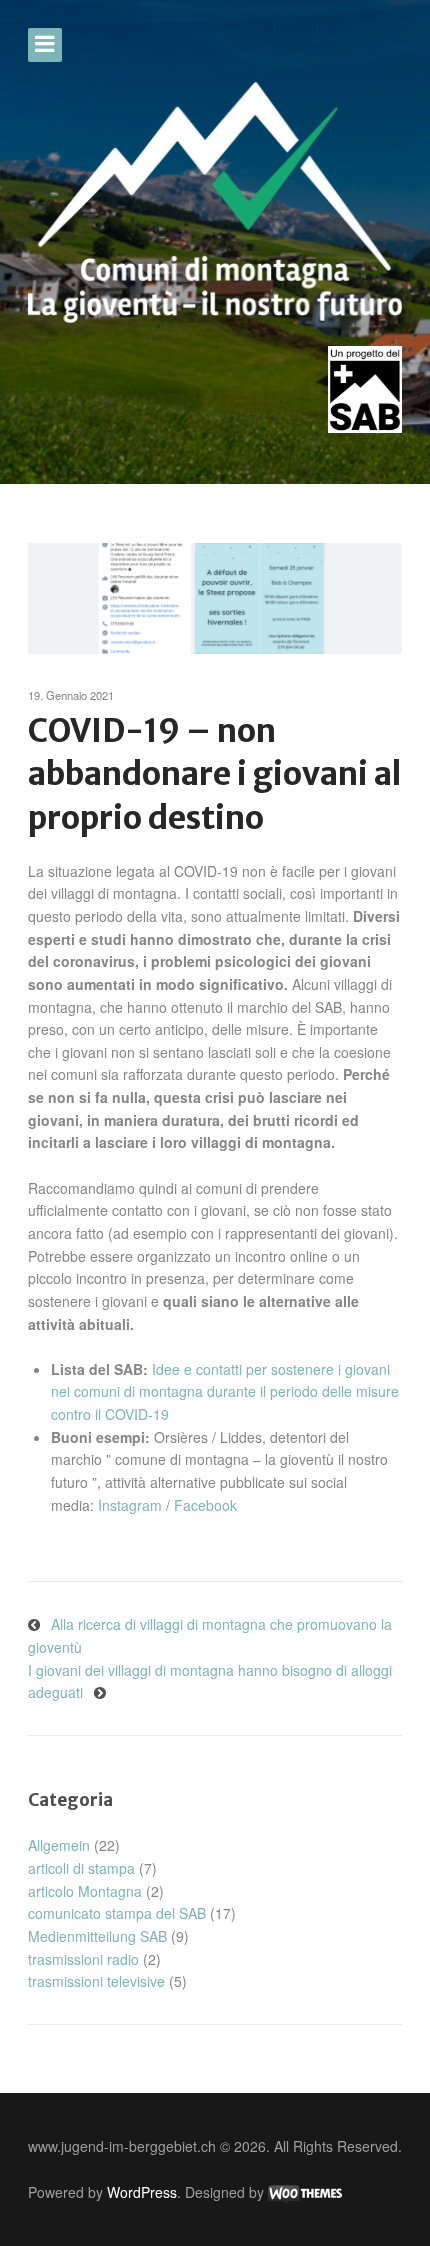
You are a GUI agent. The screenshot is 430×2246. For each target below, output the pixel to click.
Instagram (130, 1505)
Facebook (205, 1505)
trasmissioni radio (83, 1959)
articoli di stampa (81, 1868)
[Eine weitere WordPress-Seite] (215, 202)
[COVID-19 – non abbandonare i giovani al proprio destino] (215, 598)
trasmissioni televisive (96, 1981)
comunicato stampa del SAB (117, 1913)
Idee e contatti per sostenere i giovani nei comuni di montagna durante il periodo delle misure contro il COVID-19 (225, 1391)
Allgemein (59, 1845)
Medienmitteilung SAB (97, 1936)
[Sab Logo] (365, 389)
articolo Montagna (85, 1891)
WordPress (142, 2192)
